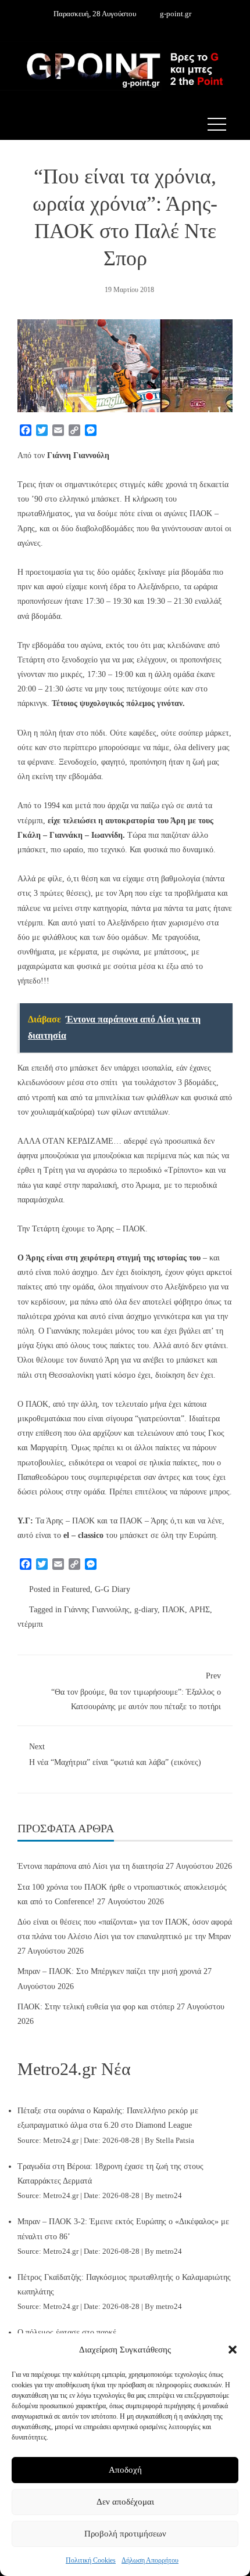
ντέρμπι (30, 1624)
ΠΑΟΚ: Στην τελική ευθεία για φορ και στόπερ (96, 2007)
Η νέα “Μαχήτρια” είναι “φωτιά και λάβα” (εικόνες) (115, 1754)
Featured (76, 1589)
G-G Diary (112, 1589)
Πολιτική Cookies (91, 2560)
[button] (233, 2350)
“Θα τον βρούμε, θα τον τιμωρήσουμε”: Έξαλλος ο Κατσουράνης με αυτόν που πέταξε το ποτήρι (136, 1691)
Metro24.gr (61, 2141)
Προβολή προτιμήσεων (125, 2534)
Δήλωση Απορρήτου (150, 2560)
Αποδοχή (125, 2470)
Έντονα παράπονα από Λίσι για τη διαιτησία (90, 1866)
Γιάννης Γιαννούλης (97, 1610)
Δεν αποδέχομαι (125, 2502)
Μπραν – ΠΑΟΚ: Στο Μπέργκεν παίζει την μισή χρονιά (109, 1971)
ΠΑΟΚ (174, 1610)
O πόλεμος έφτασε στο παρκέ (67, 2332)
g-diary (146, 1610)
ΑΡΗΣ (199, 1610)
